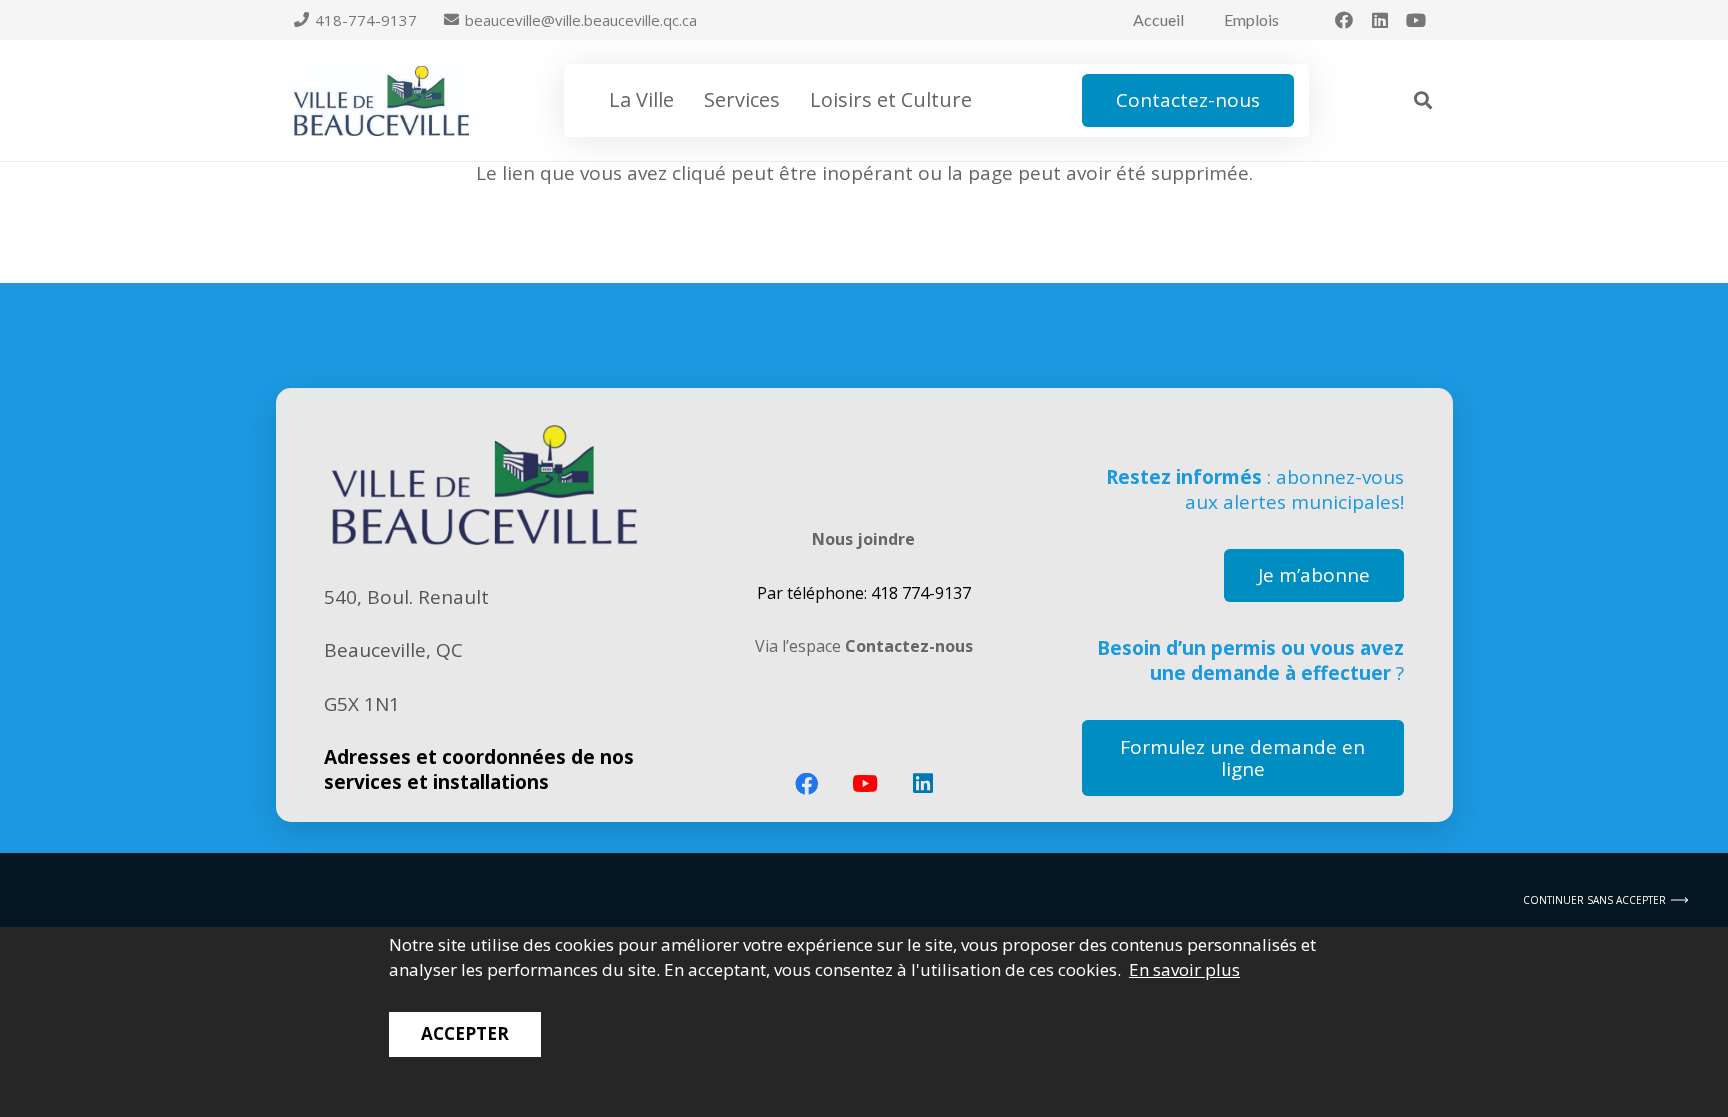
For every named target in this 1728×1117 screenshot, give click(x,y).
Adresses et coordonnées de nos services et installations (479, 769)
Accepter (465, 1033)
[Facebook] (1344, 20)
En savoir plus (1184, 969)
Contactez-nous (909, 646)
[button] (686, 100)
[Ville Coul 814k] (381, 101)
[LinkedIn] (1380, 20)
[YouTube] (1416, 20)
